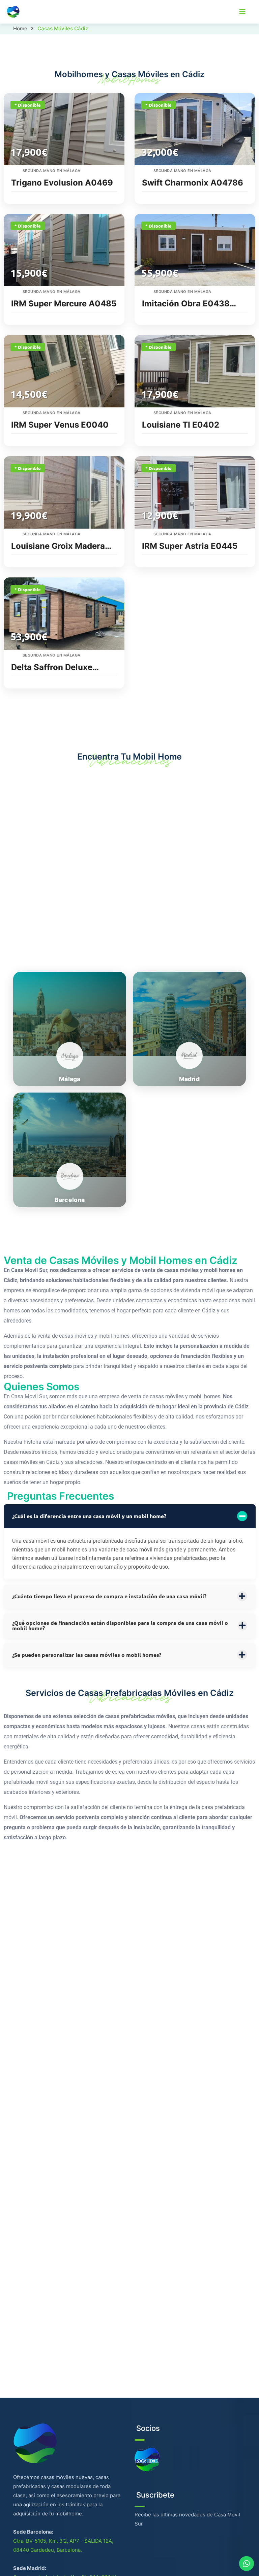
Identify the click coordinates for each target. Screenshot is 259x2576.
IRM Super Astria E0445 (190, 546)
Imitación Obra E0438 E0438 (186, 304)
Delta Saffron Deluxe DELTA (52, 667)
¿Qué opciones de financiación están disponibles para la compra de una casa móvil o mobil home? (120, 1626)
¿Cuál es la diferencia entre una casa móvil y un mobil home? (89, 1516)
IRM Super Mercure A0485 (64, 304)
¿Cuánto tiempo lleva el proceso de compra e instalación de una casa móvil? (109, 1596)
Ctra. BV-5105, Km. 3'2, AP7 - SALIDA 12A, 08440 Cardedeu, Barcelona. (63, 2545)
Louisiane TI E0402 (181, 425)
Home (20, 28)
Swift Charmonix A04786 (193, 183)
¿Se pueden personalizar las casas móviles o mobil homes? (87, 1655)
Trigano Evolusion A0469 (62, 183)
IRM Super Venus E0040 (60, 425)
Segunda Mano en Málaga (52, 171)
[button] (130, 1516)
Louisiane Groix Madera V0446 (58, 546)
